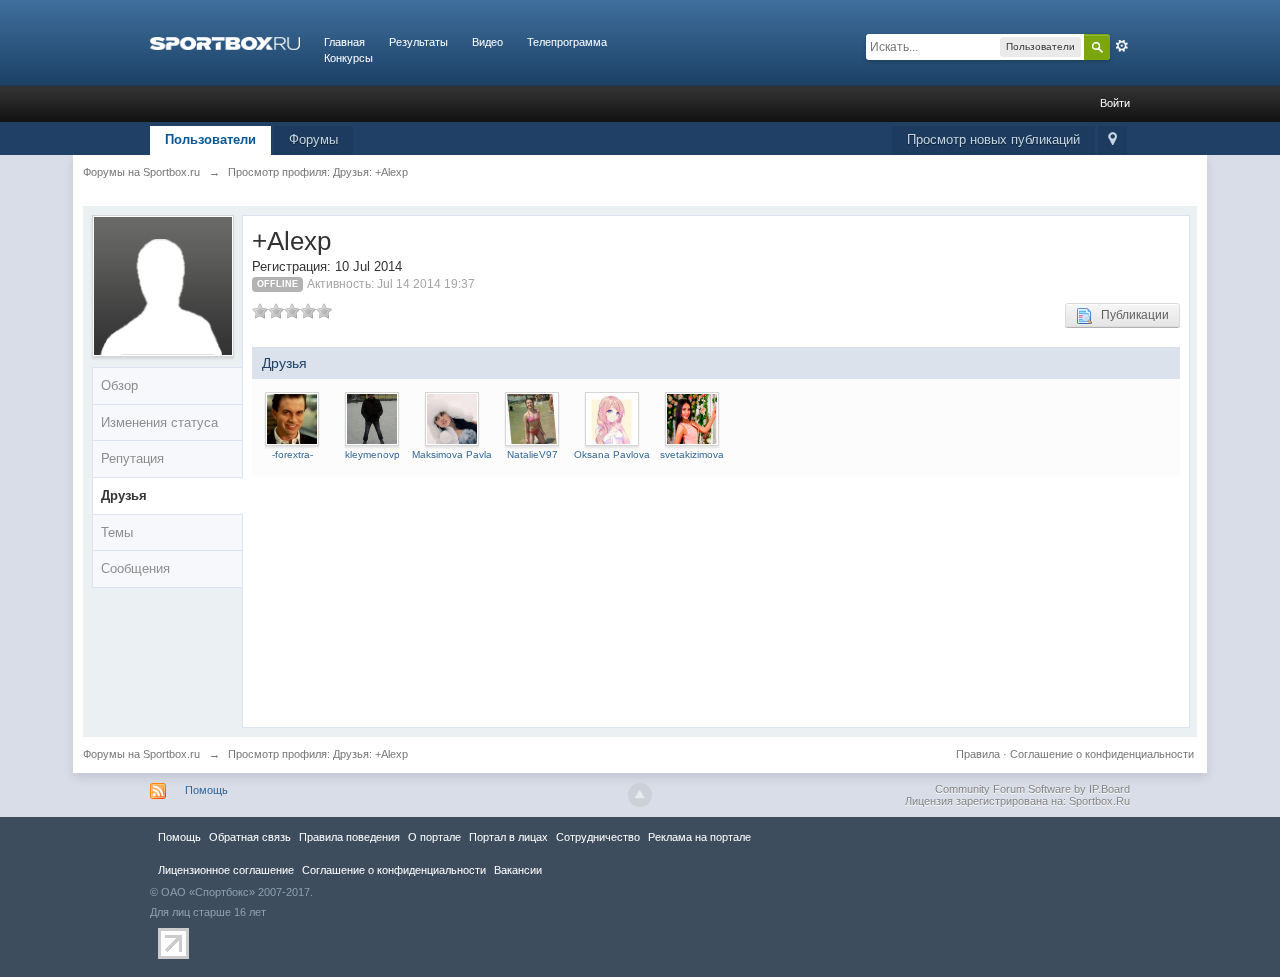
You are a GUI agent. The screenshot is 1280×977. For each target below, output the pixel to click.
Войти (1115, 103)
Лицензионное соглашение (226, 870)
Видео (487, 42)
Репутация (132, 458)
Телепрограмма (567, 42)
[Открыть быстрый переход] (1112, 140)
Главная (344, 42)
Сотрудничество (598, 837)
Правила (978, 754)
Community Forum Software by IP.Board (1032, 789)
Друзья (124, 495)
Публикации (1130, 315)
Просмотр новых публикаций (993, 139)
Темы (117, 532)
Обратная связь (250, 837)
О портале (434, 837)
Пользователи (210, 139)
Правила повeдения (349, 837)
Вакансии (518, 870)
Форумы (313, 139)
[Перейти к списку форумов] (225, 42)
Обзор (119, 385)
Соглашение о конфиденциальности (1102, 754)
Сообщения (135, 568)
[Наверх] (640, 795)
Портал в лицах (508, 837)
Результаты (418, 42)
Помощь (206, 790)
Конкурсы (348, 58)
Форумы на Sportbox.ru (141, 754)
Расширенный (1122, 46)
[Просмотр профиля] (292, 417)
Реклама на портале (699, 837)
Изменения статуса (159, 422)
